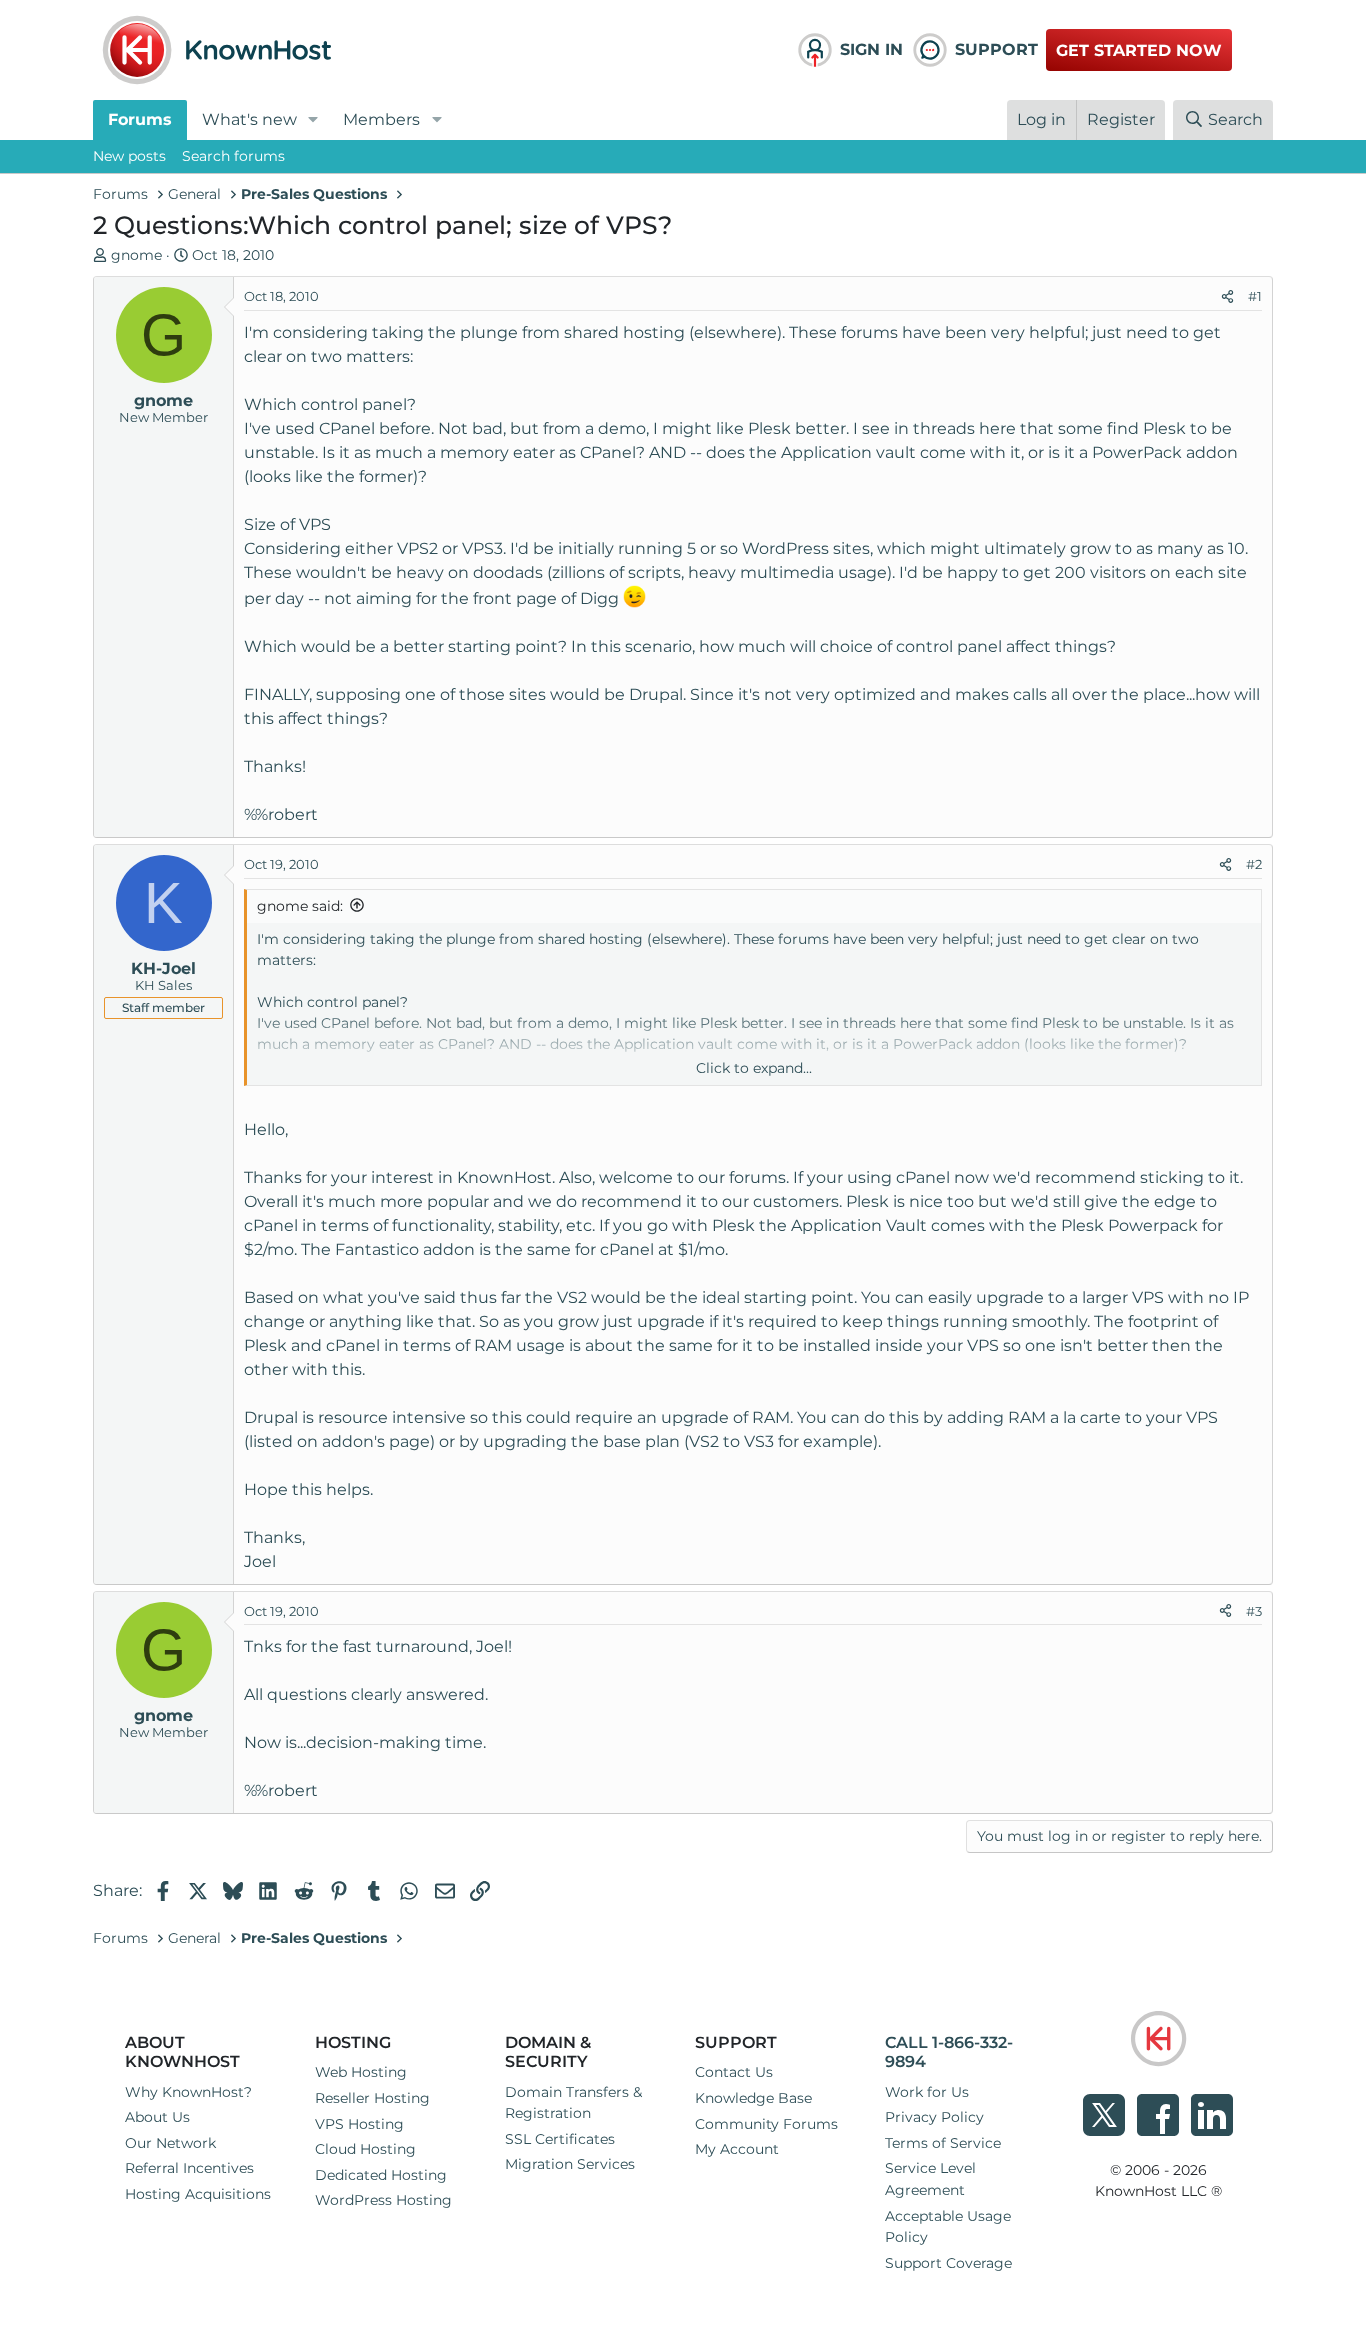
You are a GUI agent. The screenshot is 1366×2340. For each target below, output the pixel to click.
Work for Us (927, 2092)
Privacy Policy (934, 2117)
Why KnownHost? (188, 2092)
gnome (136, 255)
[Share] (1227, 297)
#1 (1255, 296)
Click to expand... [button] (754, 1068)
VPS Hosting (359, 2124)
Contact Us (734, 2072)
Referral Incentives (189, 2168)
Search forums (233, 156)
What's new (249, 119)
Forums (140, 119)
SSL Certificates (560, 2139)
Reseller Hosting (372, 2098)
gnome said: (300, 906)
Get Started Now (1139, 50)
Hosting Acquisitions (198, 2194)
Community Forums (766, 2124)
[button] (313, 120)
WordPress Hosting (383, 2200)
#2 (1254, 864)
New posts (129, 156)
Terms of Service (943, 2143)
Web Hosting (361, 2072)
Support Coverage (948, 2263)
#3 (1254, 1611)
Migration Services (570, 2164)
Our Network (170, 2143)
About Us (157, 2117)
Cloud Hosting (365, 2149)
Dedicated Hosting (381, 2175)
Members (381, 119)
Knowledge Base (753, 2098)
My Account (737, 2149)
